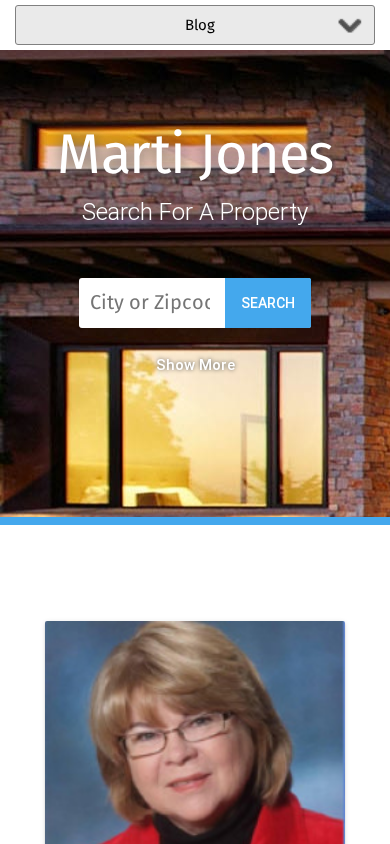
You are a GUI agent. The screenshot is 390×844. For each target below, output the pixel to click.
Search (268, 303)
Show (175, 365)
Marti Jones (195, 157)
